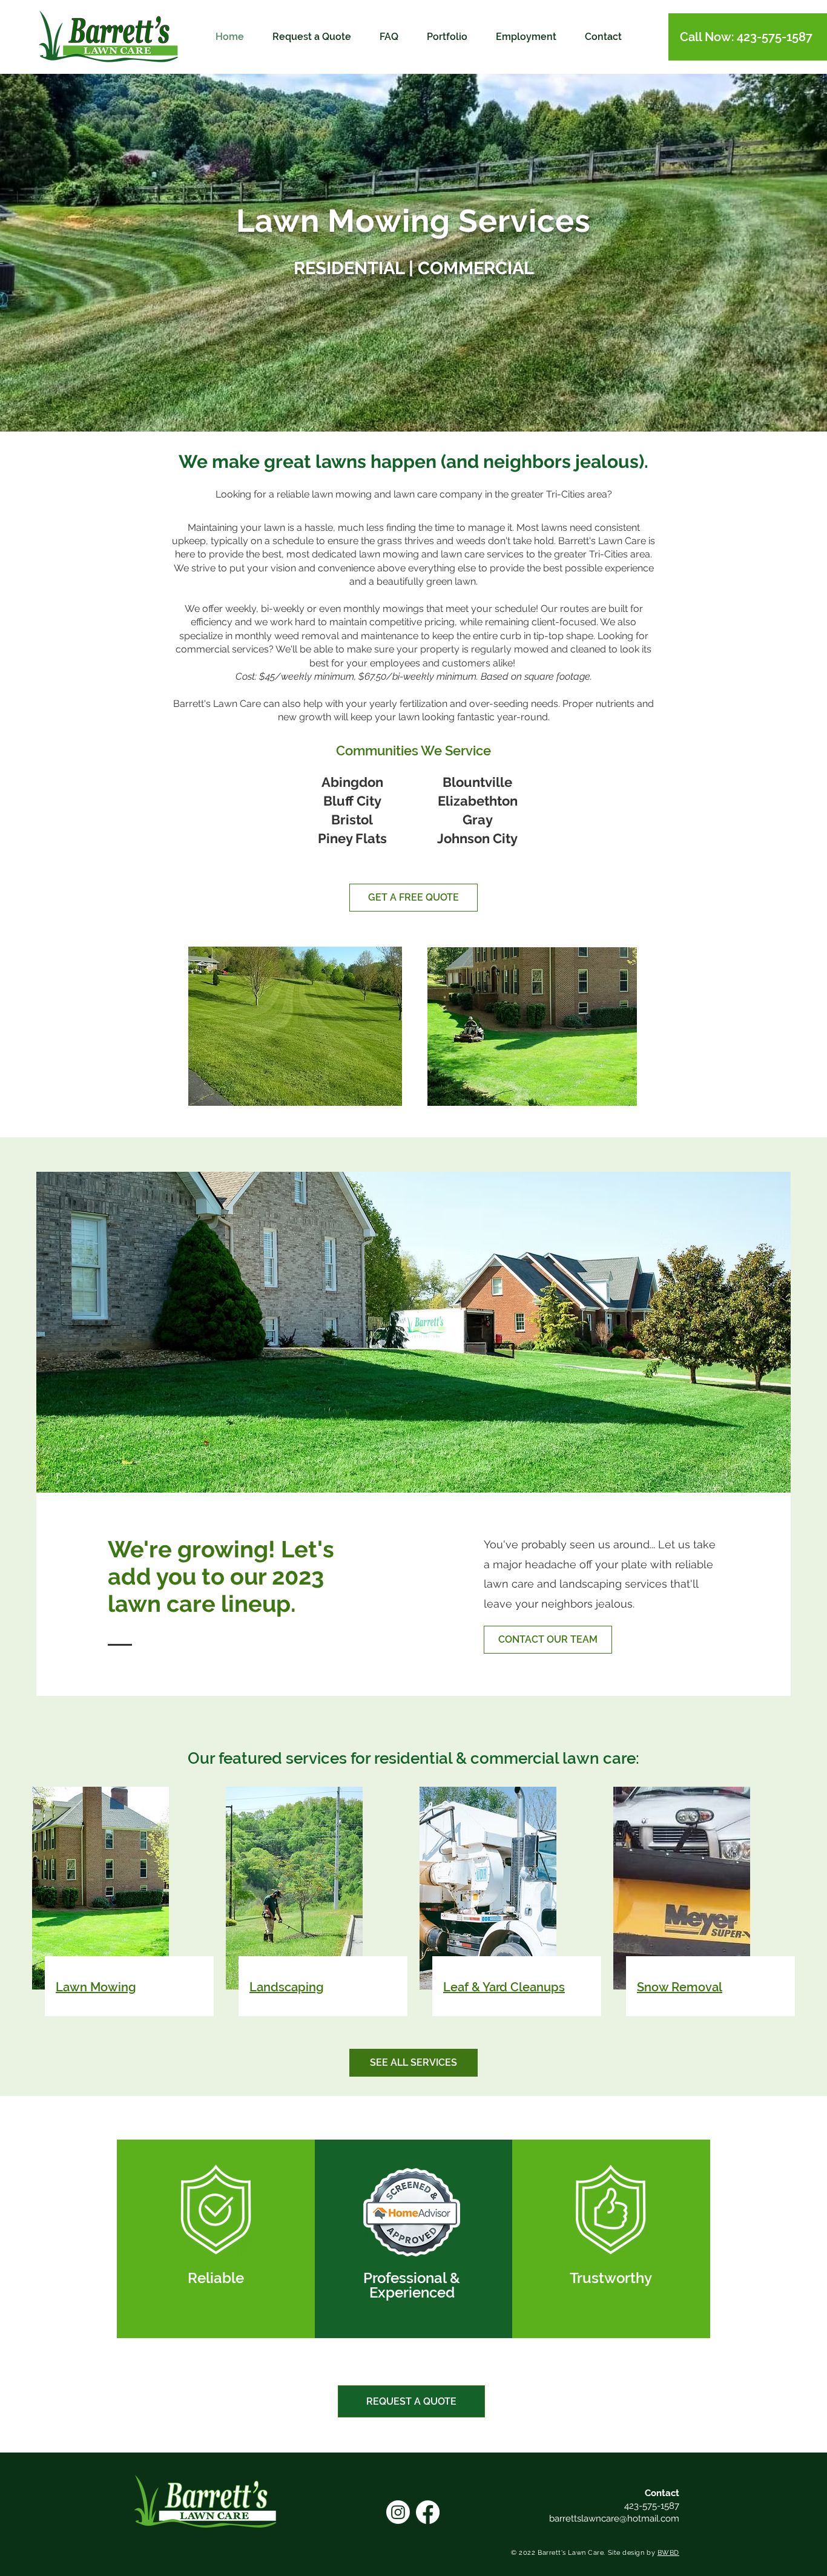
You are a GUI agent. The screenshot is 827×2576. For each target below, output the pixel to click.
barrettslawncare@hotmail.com (614, 2518)
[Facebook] (428, 2512)
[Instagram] (398, 2512)
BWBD (668, 2553)
